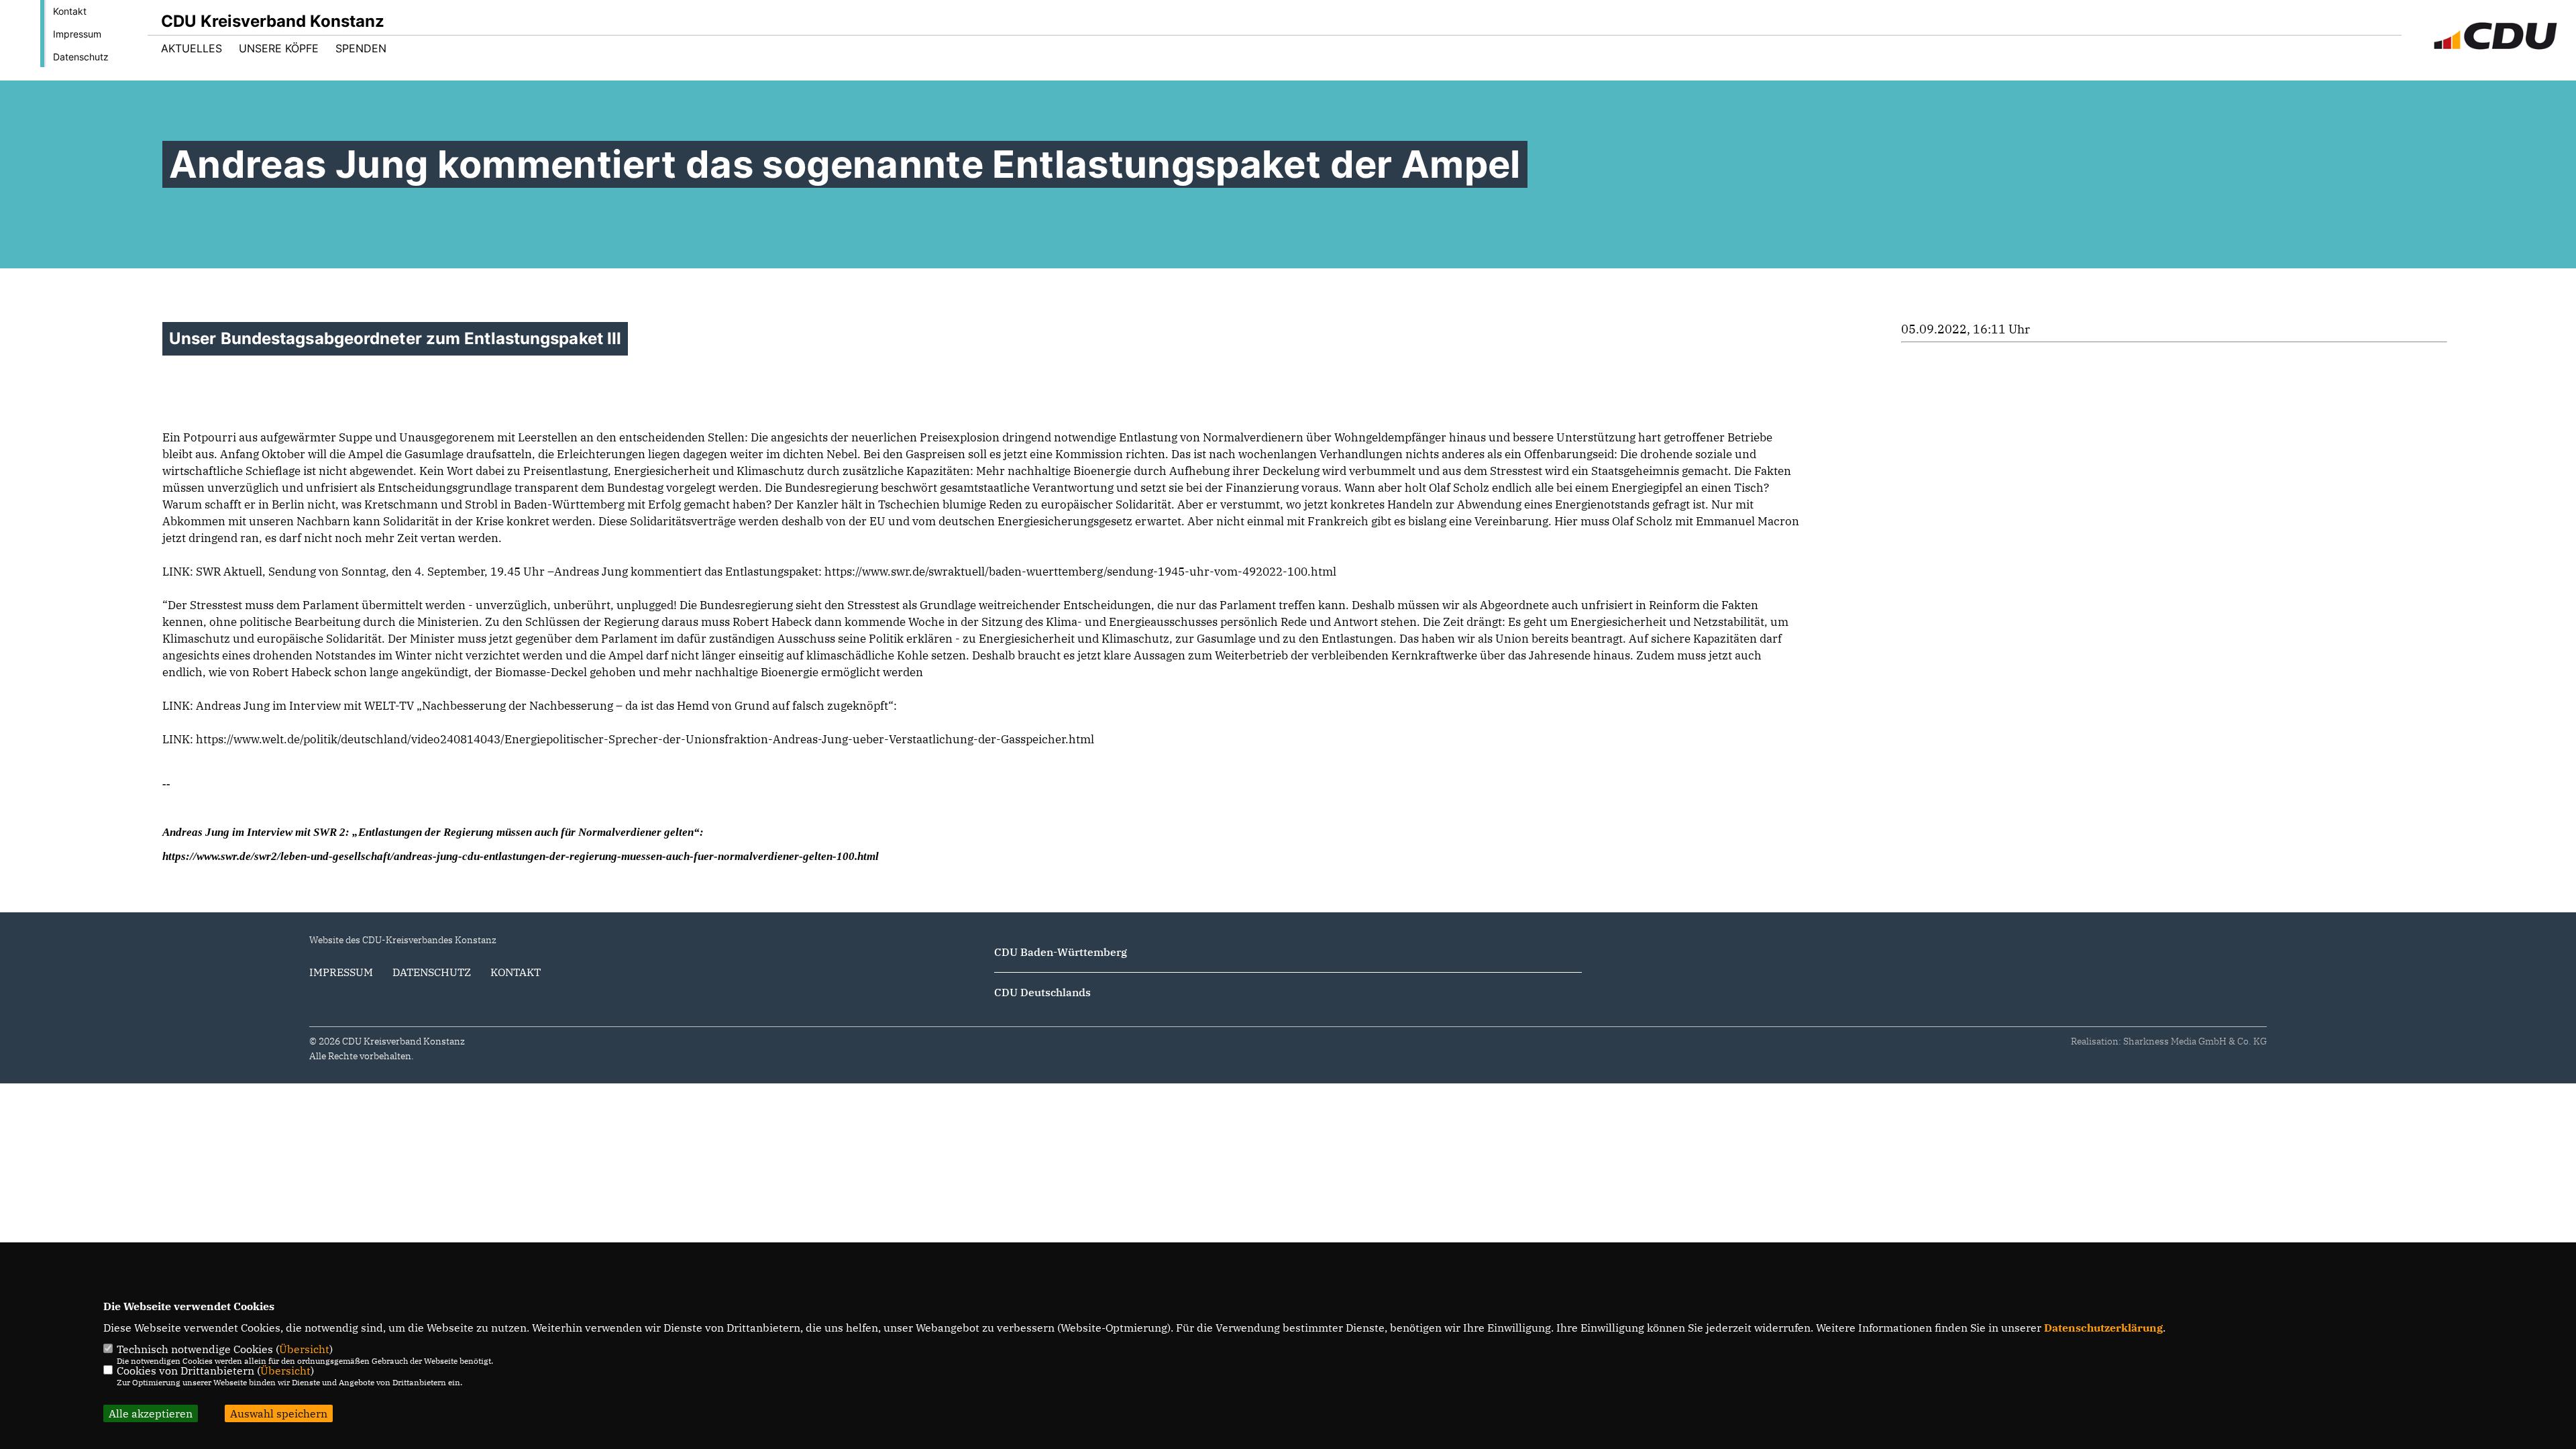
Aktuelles (192, 48)
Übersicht (304, 1349)
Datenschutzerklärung (2103, 1328)
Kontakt (70, 11)
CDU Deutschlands (1042, 992)
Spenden (361, 48)
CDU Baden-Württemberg (1061, 952)
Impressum (77, 34)
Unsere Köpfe (279, 48)
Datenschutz (81, 57)
